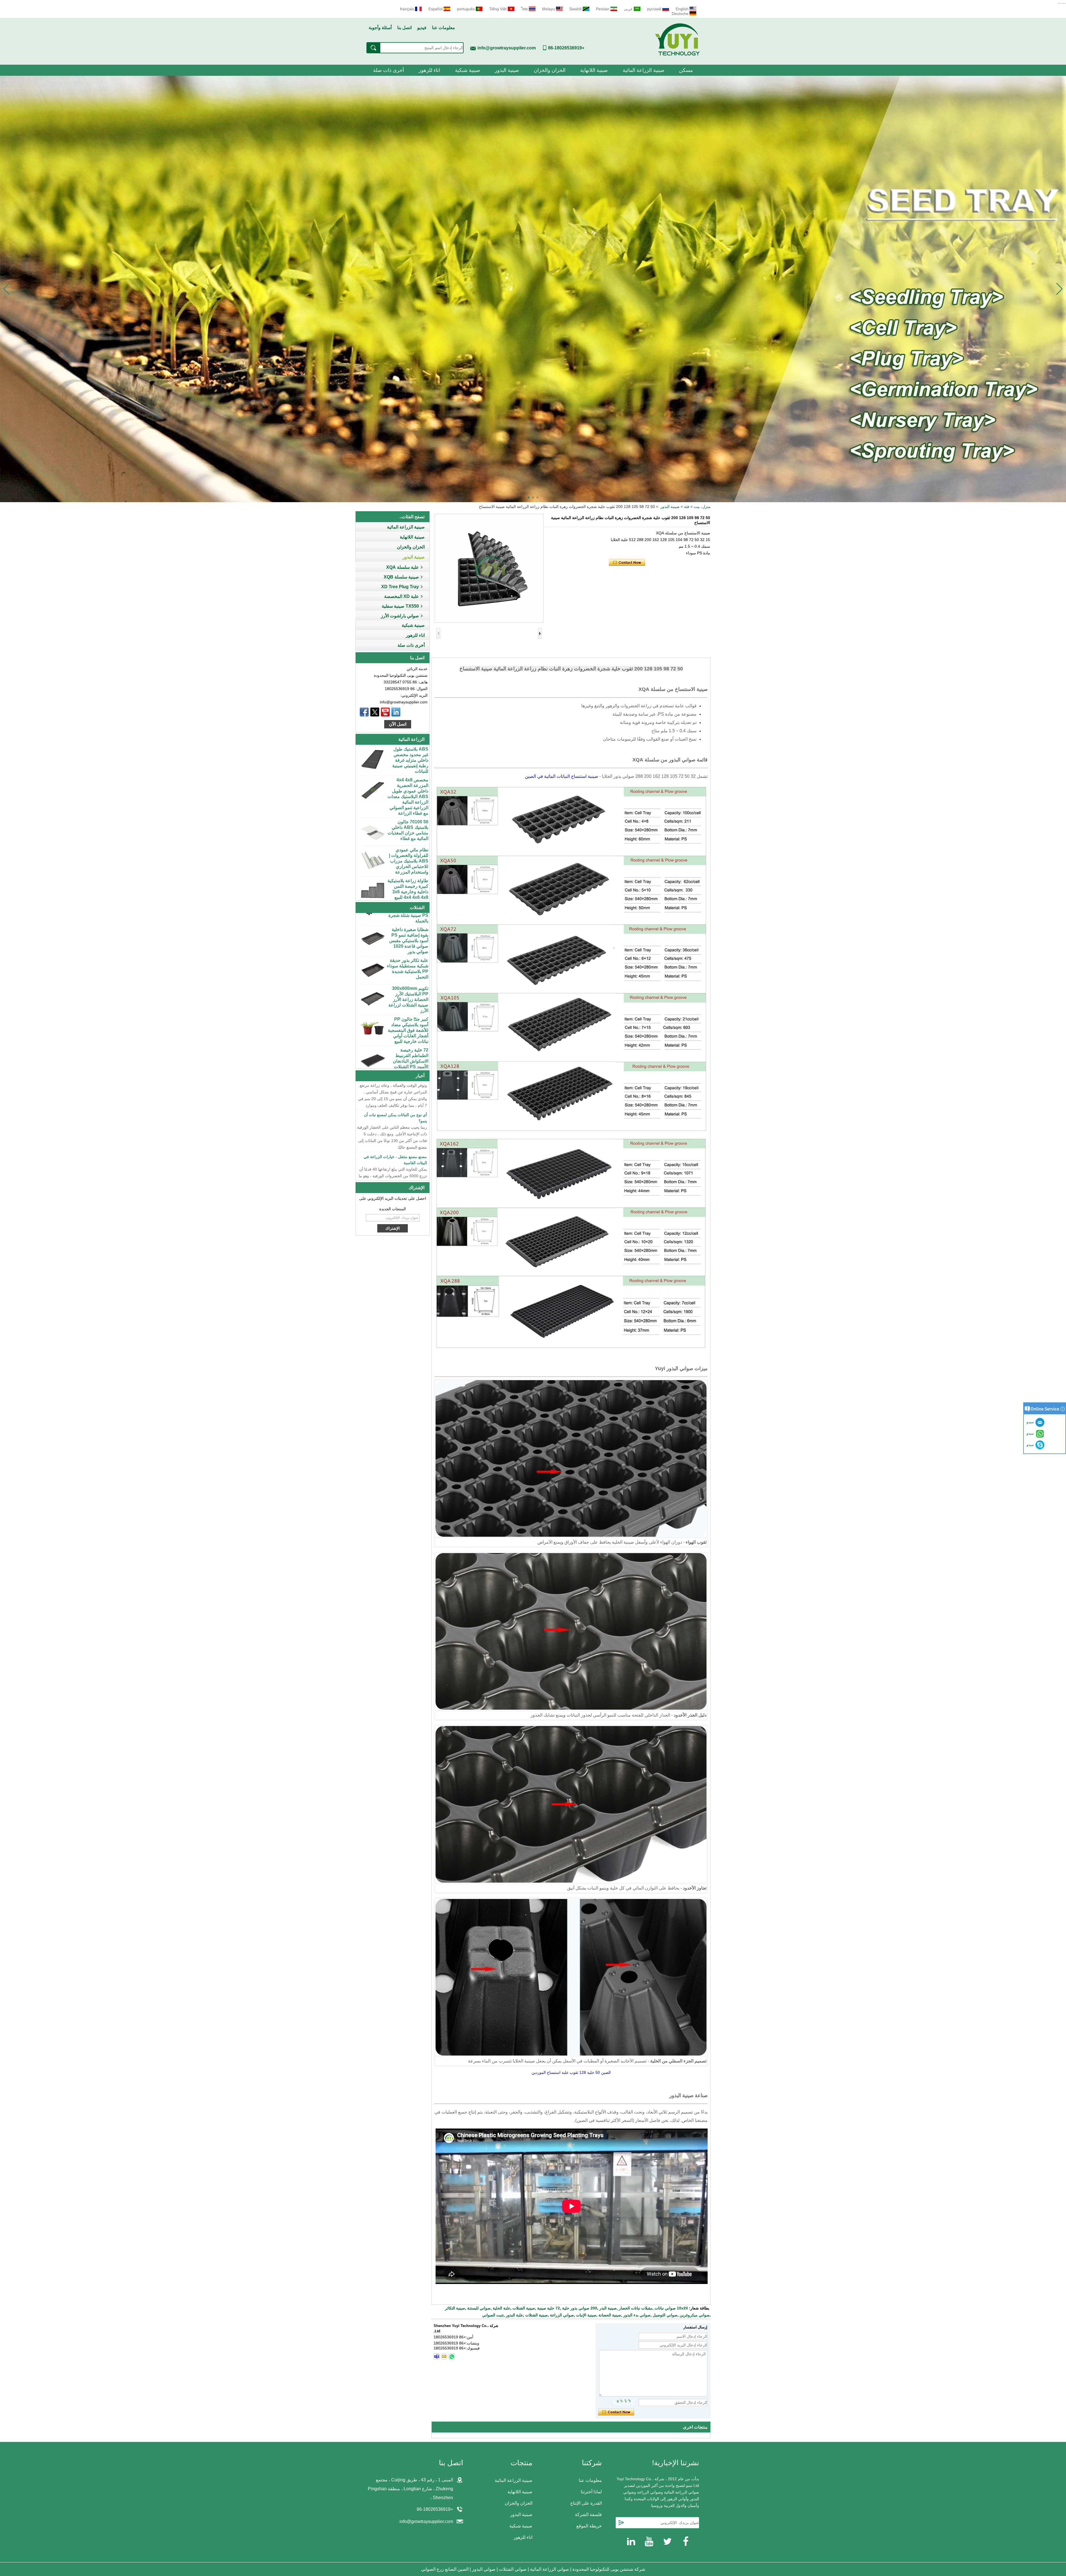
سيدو (1031, 1445)
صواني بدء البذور (637, 2315)
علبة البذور (514, 2315)
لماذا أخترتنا (591, 2492)
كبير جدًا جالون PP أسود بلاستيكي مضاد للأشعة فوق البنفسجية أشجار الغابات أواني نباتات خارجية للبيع (408, 933)
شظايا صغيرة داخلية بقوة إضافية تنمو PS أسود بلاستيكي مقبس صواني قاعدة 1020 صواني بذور (409, 1031)
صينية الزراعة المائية (643, 70)
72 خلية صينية (549, 2308)
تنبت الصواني (493, 2315)
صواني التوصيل (665, 2315)
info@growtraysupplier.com (507, 48)
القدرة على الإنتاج (586, 2503)
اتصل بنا (404, 28)
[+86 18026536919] (437, 2356)
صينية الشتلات (524, 2308)
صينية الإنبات (586, 2315)
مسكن (686, 70)
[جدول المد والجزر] (533, 289)
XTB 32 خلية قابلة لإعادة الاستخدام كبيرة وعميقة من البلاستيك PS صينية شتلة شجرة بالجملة (408, 1000)
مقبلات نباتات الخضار (636, 2308)
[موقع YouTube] (385, 712)
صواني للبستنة (479, 2308)
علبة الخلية (501, 2308)
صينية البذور (507, 70)
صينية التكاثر (455, 2308)
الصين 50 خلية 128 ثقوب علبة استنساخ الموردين (571, 2072)
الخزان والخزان (550, 70)
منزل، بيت (702, 507)
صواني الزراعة (562, 2315)
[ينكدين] (396, 712)
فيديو (422, 28)
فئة (687, 507)
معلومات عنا (443, 28)
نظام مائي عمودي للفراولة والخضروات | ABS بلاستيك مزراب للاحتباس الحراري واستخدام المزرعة (409, 765)
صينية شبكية (467, 70)
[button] (537, 497)
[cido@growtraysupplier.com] (444, 2356)
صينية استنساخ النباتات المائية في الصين (562, 776)
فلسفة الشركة (588, 2515)
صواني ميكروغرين (695, 2315)
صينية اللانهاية (594, 70)
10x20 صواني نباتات (671, 2308)
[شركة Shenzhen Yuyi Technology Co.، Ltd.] (677, 54)
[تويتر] (375, 712)
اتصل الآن (398, 724)
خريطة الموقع (589, 2526)
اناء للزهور (429, 70)
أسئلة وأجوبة (380, 28)
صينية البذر (608, 2308)
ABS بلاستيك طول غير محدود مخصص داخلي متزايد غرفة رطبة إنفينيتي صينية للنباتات (410, 851)
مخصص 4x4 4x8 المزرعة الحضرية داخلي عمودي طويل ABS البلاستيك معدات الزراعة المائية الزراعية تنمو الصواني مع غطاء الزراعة (408, 888)
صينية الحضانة (610, 2315)
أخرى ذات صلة (389, 70)
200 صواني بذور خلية (580, 2308)
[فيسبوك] (364, 712)
